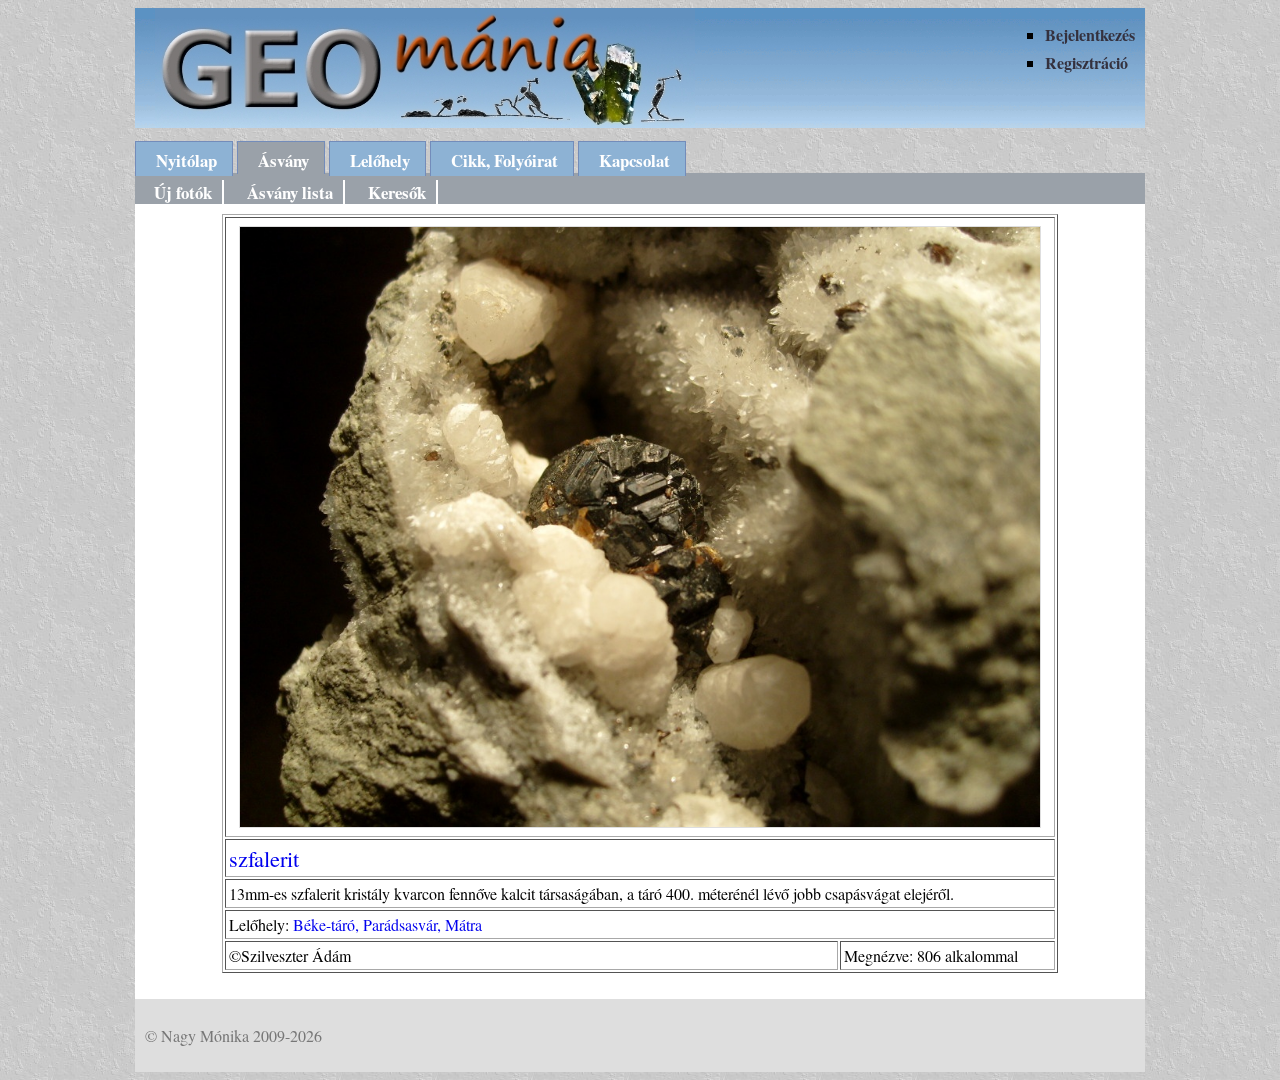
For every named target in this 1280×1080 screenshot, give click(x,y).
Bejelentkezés (1090, 34)
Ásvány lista (290, 192)
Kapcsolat (634, 160)
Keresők (397, 192)
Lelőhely (380, 160)
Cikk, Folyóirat (504, 160)
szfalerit (264, 858)
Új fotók (183, 192)
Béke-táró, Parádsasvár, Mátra (387, 924)
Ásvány (283, 160)
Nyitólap (186, 160)
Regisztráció (1086, 62)
